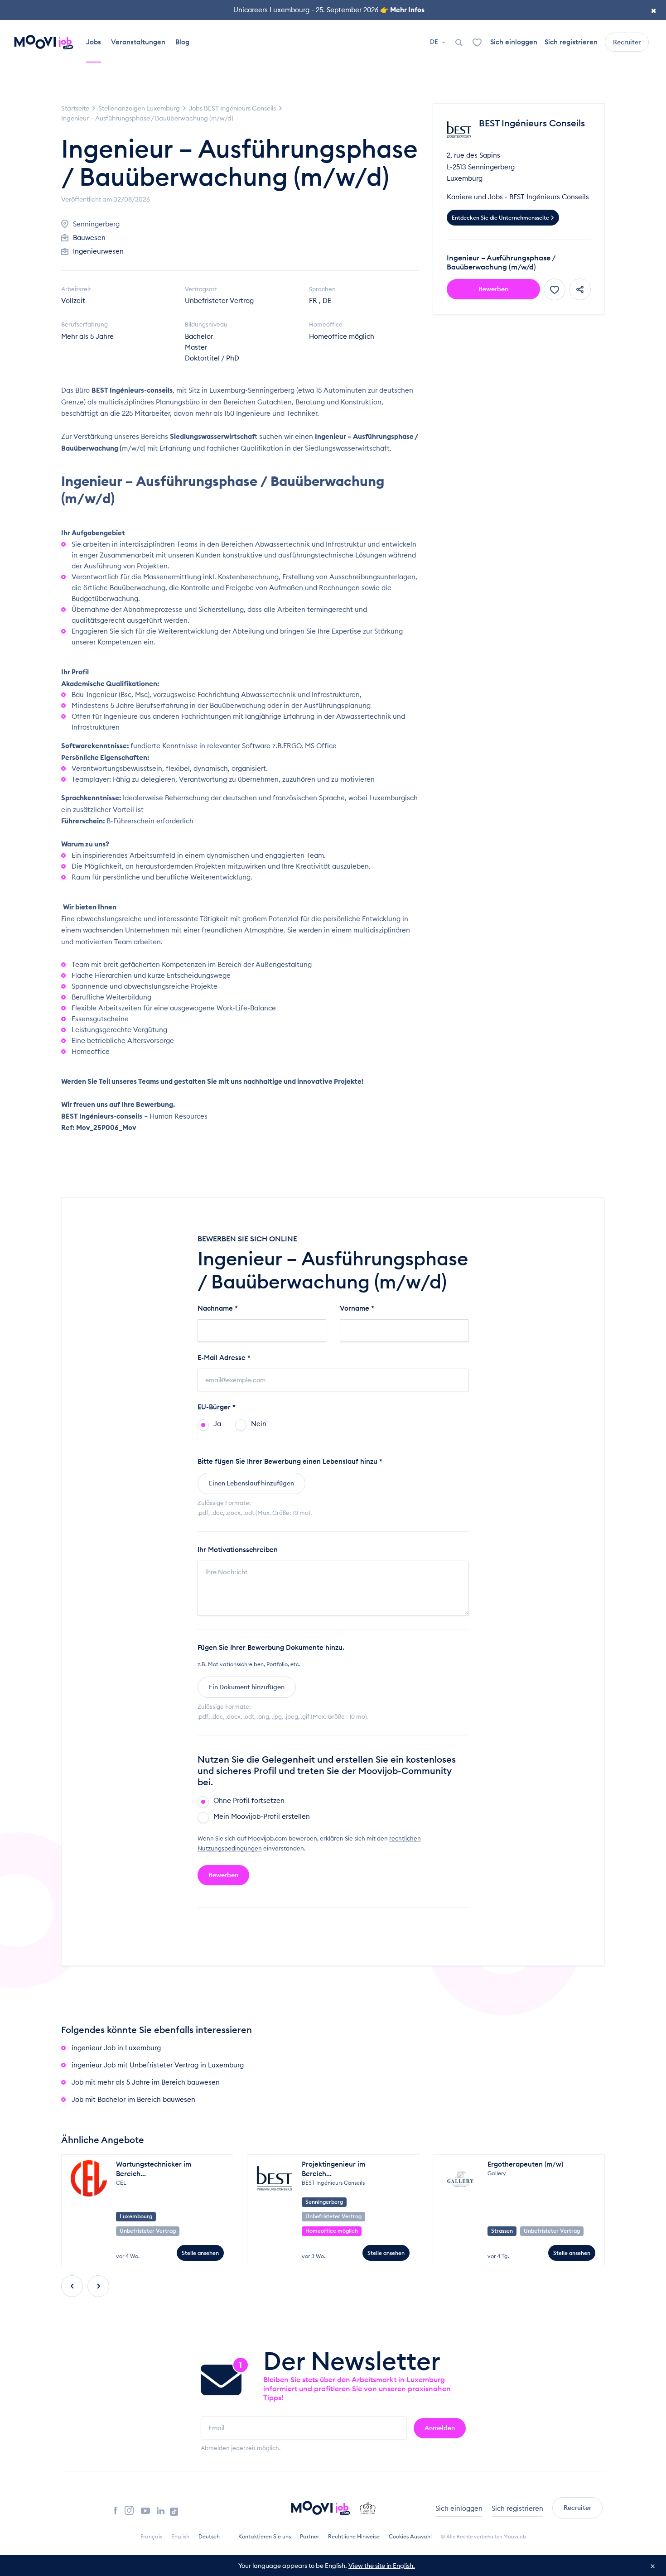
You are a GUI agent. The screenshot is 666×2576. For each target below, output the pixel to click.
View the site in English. (382, 2566)
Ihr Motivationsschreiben (238, 1550)
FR (313, 300)
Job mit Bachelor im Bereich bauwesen (133, 2099)
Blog (182, 42)
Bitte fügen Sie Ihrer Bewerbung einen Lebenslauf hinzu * (290, 1461)
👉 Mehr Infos (402, 10)
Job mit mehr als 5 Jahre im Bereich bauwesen (146, 2082)
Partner (309, 2536)
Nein (259, 1424)
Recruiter (627, 42)
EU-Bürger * (217, 1407)
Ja (217, 1424)
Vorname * (357, 1308)
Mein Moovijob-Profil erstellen (262, 1816)
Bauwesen (89, 238)
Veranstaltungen (138, 42)
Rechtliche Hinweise (354, 2536)
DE (435, 42)
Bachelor (199, 336)
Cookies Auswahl (410, 2536)
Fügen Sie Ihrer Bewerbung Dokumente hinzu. (271, 1647)
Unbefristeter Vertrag (219, 300)
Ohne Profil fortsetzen (249, 1800)
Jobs (94, 42)
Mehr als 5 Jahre (87, 336)
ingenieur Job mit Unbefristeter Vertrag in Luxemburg (158, 2065)
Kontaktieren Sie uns (265, 2536)
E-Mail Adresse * (224, 1358)
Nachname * (218, 1308)
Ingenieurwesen (98, 251)
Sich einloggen (514, 42)
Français (151, 2536)
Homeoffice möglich (342, 336)
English (180, 2536)
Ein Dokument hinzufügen (247, 1687)
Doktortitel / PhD (212, 358)
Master (196, 347)
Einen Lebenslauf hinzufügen (251, 1483)
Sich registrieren (571, 42)
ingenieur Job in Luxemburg (116, 2048)
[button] (72, 2286)
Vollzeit (73, 300)
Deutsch (209, 2536)
